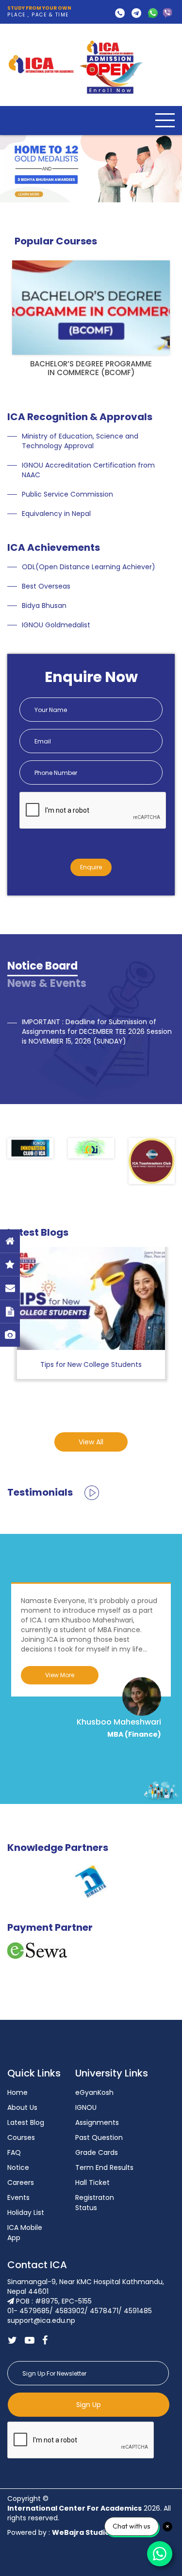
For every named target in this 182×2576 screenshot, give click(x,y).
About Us (22, 2107)
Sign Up (89, 2405)
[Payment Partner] (37, 1950)
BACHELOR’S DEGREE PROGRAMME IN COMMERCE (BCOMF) (91, 368)
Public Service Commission (67, 494)
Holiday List (26, 2212)
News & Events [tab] (47, 983)
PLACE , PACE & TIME (39, 12)
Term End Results (104, 2167)
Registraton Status (95, 2203)
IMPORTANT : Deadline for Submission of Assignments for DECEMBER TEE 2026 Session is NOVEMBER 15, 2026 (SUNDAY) (97, 1031)
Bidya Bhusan (44, 606)
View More (60, 1675)
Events (18, 2197)
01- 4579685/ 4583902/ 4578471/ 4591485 (120, 13)
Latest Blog (26, 2122)
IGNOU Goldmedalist (56, 625)
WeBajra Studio (81, 2532)
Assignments (97, 2122)
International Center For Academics (74, 2508)
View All (91, 1442)
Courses (21, 2137)
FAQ (14, 2152)
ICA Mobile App (25, 2233)
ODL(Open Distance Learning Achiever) (89, 567)
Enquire (91, 867)
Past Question (99, 2137)
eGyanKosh (94, 2092)
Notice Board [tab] (42, 966)
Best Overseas (46, 586)
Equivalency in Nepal (56, 514)
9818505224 (167, 13)
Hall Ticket (92, 2182)
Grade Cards (97, 2152)
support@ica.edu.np (136, 13)
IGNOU (86, 2107)
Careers (21, 2182)
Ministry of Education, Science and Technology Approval (80, 441)
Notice (18, 2167)
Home (17, 2092)
